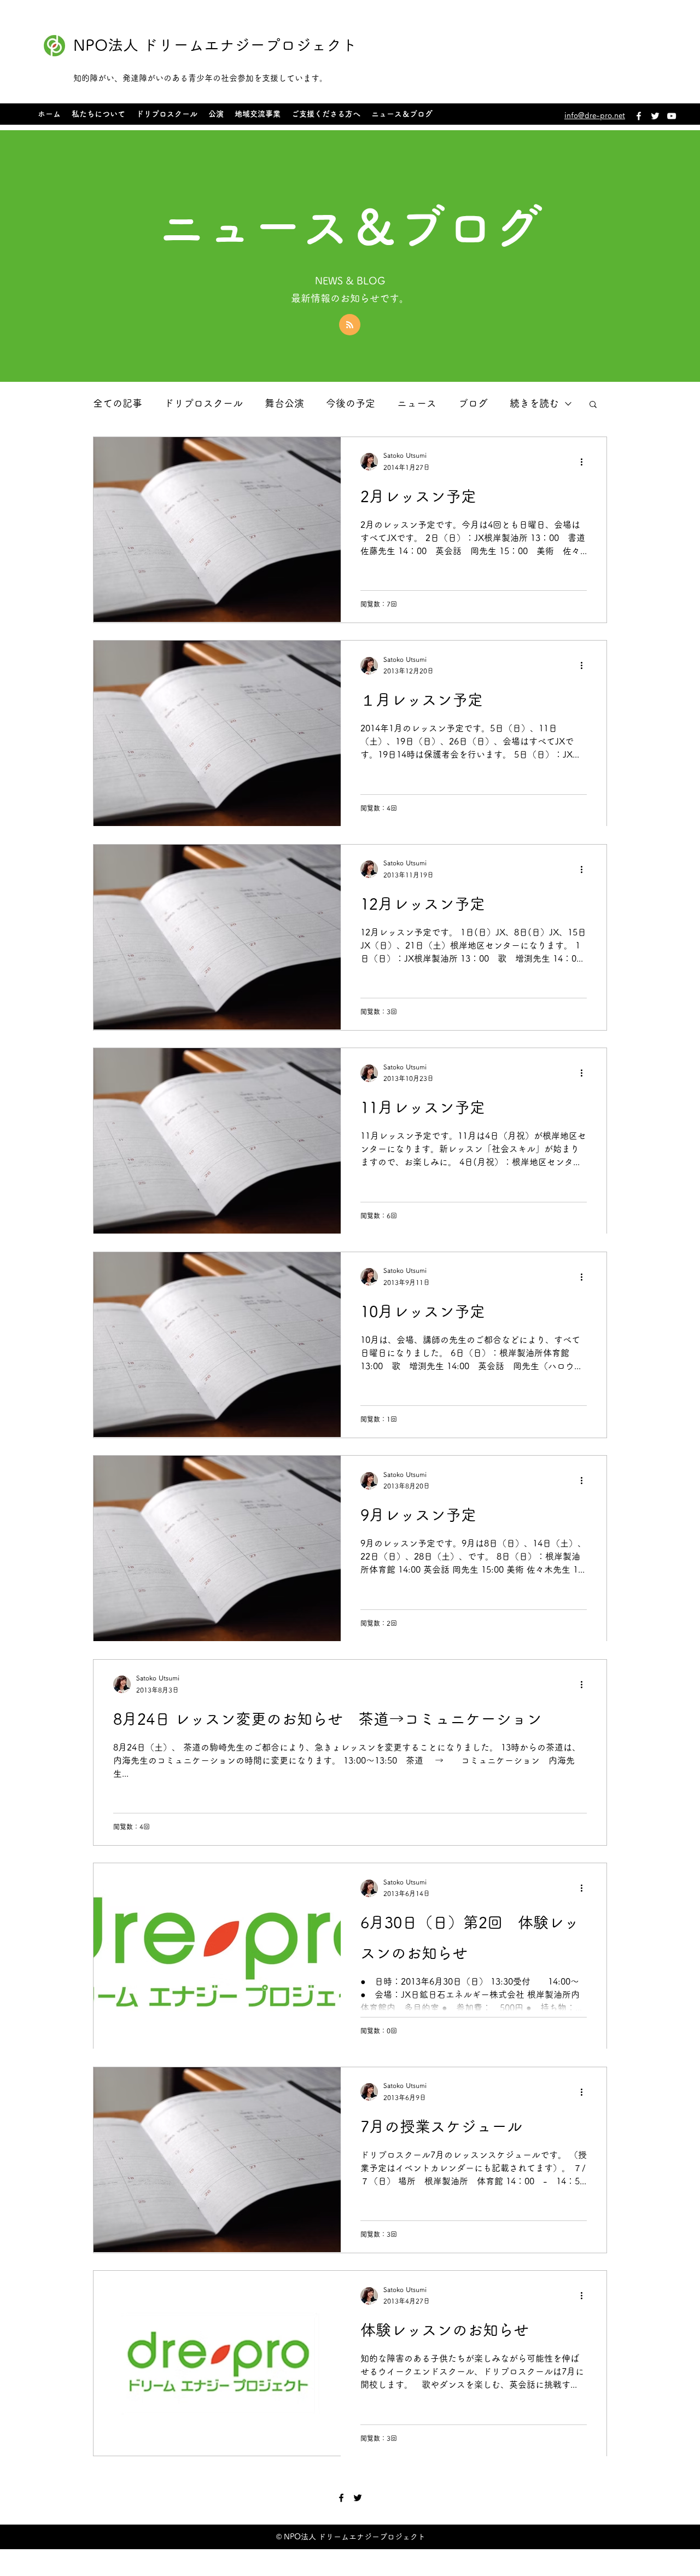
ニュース (417, 403)
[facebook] (639, 116)
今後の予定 (351, 403)
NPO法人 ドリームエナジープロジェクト (215, 45)
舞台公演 (284, 403)
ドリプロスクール (203, 403)
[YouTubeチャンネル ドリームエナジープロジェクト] (672, 116)
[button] (593, 405)
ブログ (473, 403)
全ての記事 (118, 403)
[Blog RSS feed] (350, 325)
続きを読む (534, 403)
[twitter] (655, 116)
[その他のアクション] (585, 462)
